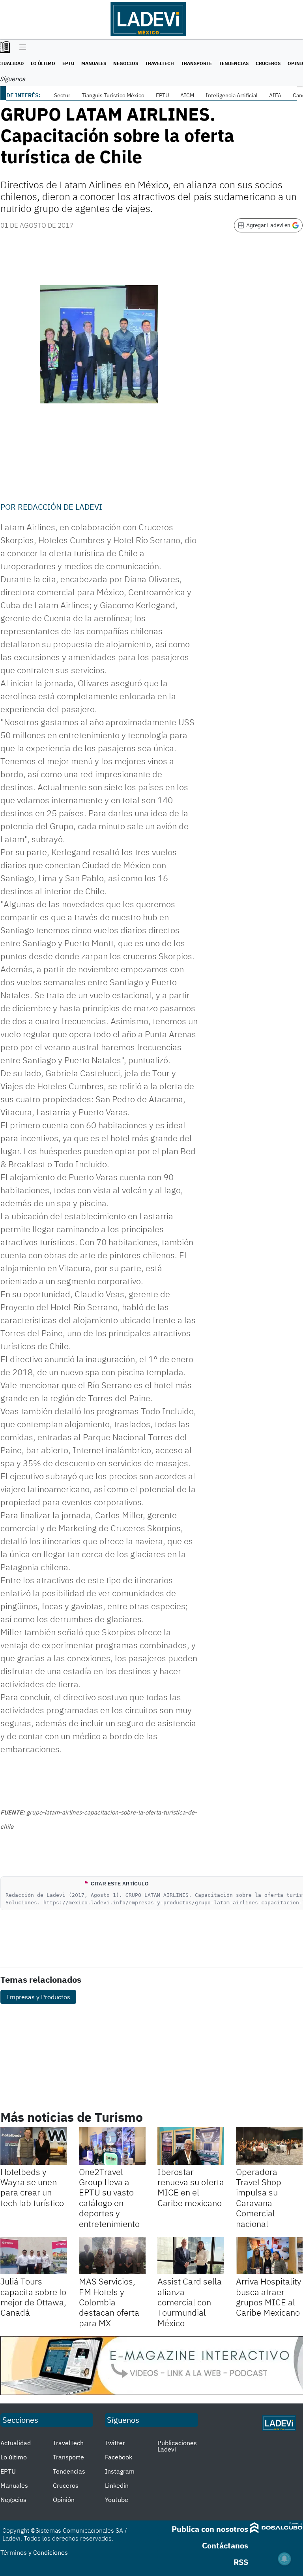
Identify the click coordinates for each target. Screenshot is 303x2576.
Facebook (119, 2457)
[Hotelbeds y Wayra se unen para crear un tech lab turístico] (34, 2146)
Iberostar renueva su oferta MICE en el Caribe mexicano (191, 2187)
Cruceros (268, 63)
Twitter (115, 2443)
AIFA (275, 95)
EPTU (68, 63)
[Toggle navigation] (21, 48)
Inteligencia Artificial (232, 95)
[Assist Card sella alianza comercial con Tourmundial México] (191, 2256)
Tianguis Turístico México (113, 95)
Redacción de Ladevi (60, 507)
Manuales (94, 63)
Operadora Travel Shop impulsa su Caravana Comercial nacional (259, 2198)
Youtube (117, 2500)
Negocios (126, 63)
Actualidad (16, 2443)
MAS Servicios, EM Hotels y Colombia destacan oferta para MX (109, 2302)
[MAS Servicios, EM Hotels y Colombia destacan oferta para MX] (112, 2256)
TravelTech (160, 63)
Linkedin (117, 2485)
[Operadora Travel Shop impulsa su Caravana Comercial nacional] (269, 2146)
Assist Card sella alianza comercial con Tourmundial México (190, 2302)
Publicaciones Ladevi (177, 2446)
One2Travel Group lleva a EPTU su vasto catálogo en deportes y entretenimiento (109, 2198)
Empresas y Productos (38, 1997)
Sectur (62, 95)
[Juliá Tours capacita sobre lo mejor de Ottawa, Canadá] (34, 2256)
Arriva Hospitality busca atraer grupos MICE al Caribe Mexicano (269, 2297)
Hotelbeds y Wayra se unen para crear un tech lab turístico (32, 2187)
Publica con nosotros (210, 2529)
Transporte (196, 63)
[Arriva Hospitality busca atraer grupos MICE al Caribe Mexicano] (269, 2256)
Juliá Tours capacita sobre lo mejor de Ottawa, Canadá (33, 2297)
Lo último (43, 63)
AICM (187, 95)
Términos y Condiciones (34, 2552)
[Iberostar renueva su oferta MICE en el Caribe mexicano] (191, 2146)
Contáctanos (225, 2545)
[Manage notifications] (284, 2559)
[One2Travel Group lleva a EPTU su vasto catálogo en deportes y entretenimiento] (112, 2146)
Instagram (120, 2471)
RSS (241, 2562)
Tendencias (234, 63)
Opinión (64, 2500)
